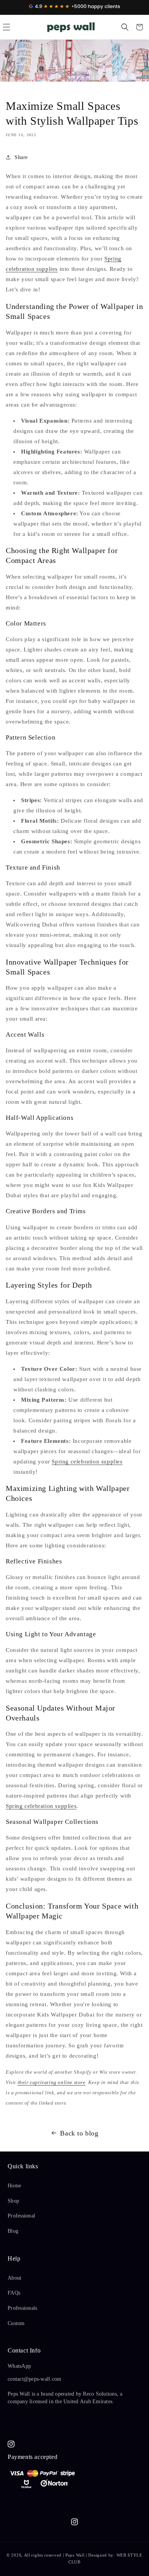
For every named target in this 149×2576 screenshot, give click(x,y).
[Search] (125, 27)
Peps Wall (75, 2555)
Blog (13, 2231)
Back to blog (79, 2133)
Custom (16, 2323)
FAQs (14, 2293)
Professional (21, 2216)
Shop (13, 2201)
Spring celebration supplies (87, 1462)
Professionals (22, 2308)
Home (14, 2186)
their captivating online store (52, 2082)
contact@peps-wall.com (34, 2379)
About (15, 2278)
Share (21, 157)
